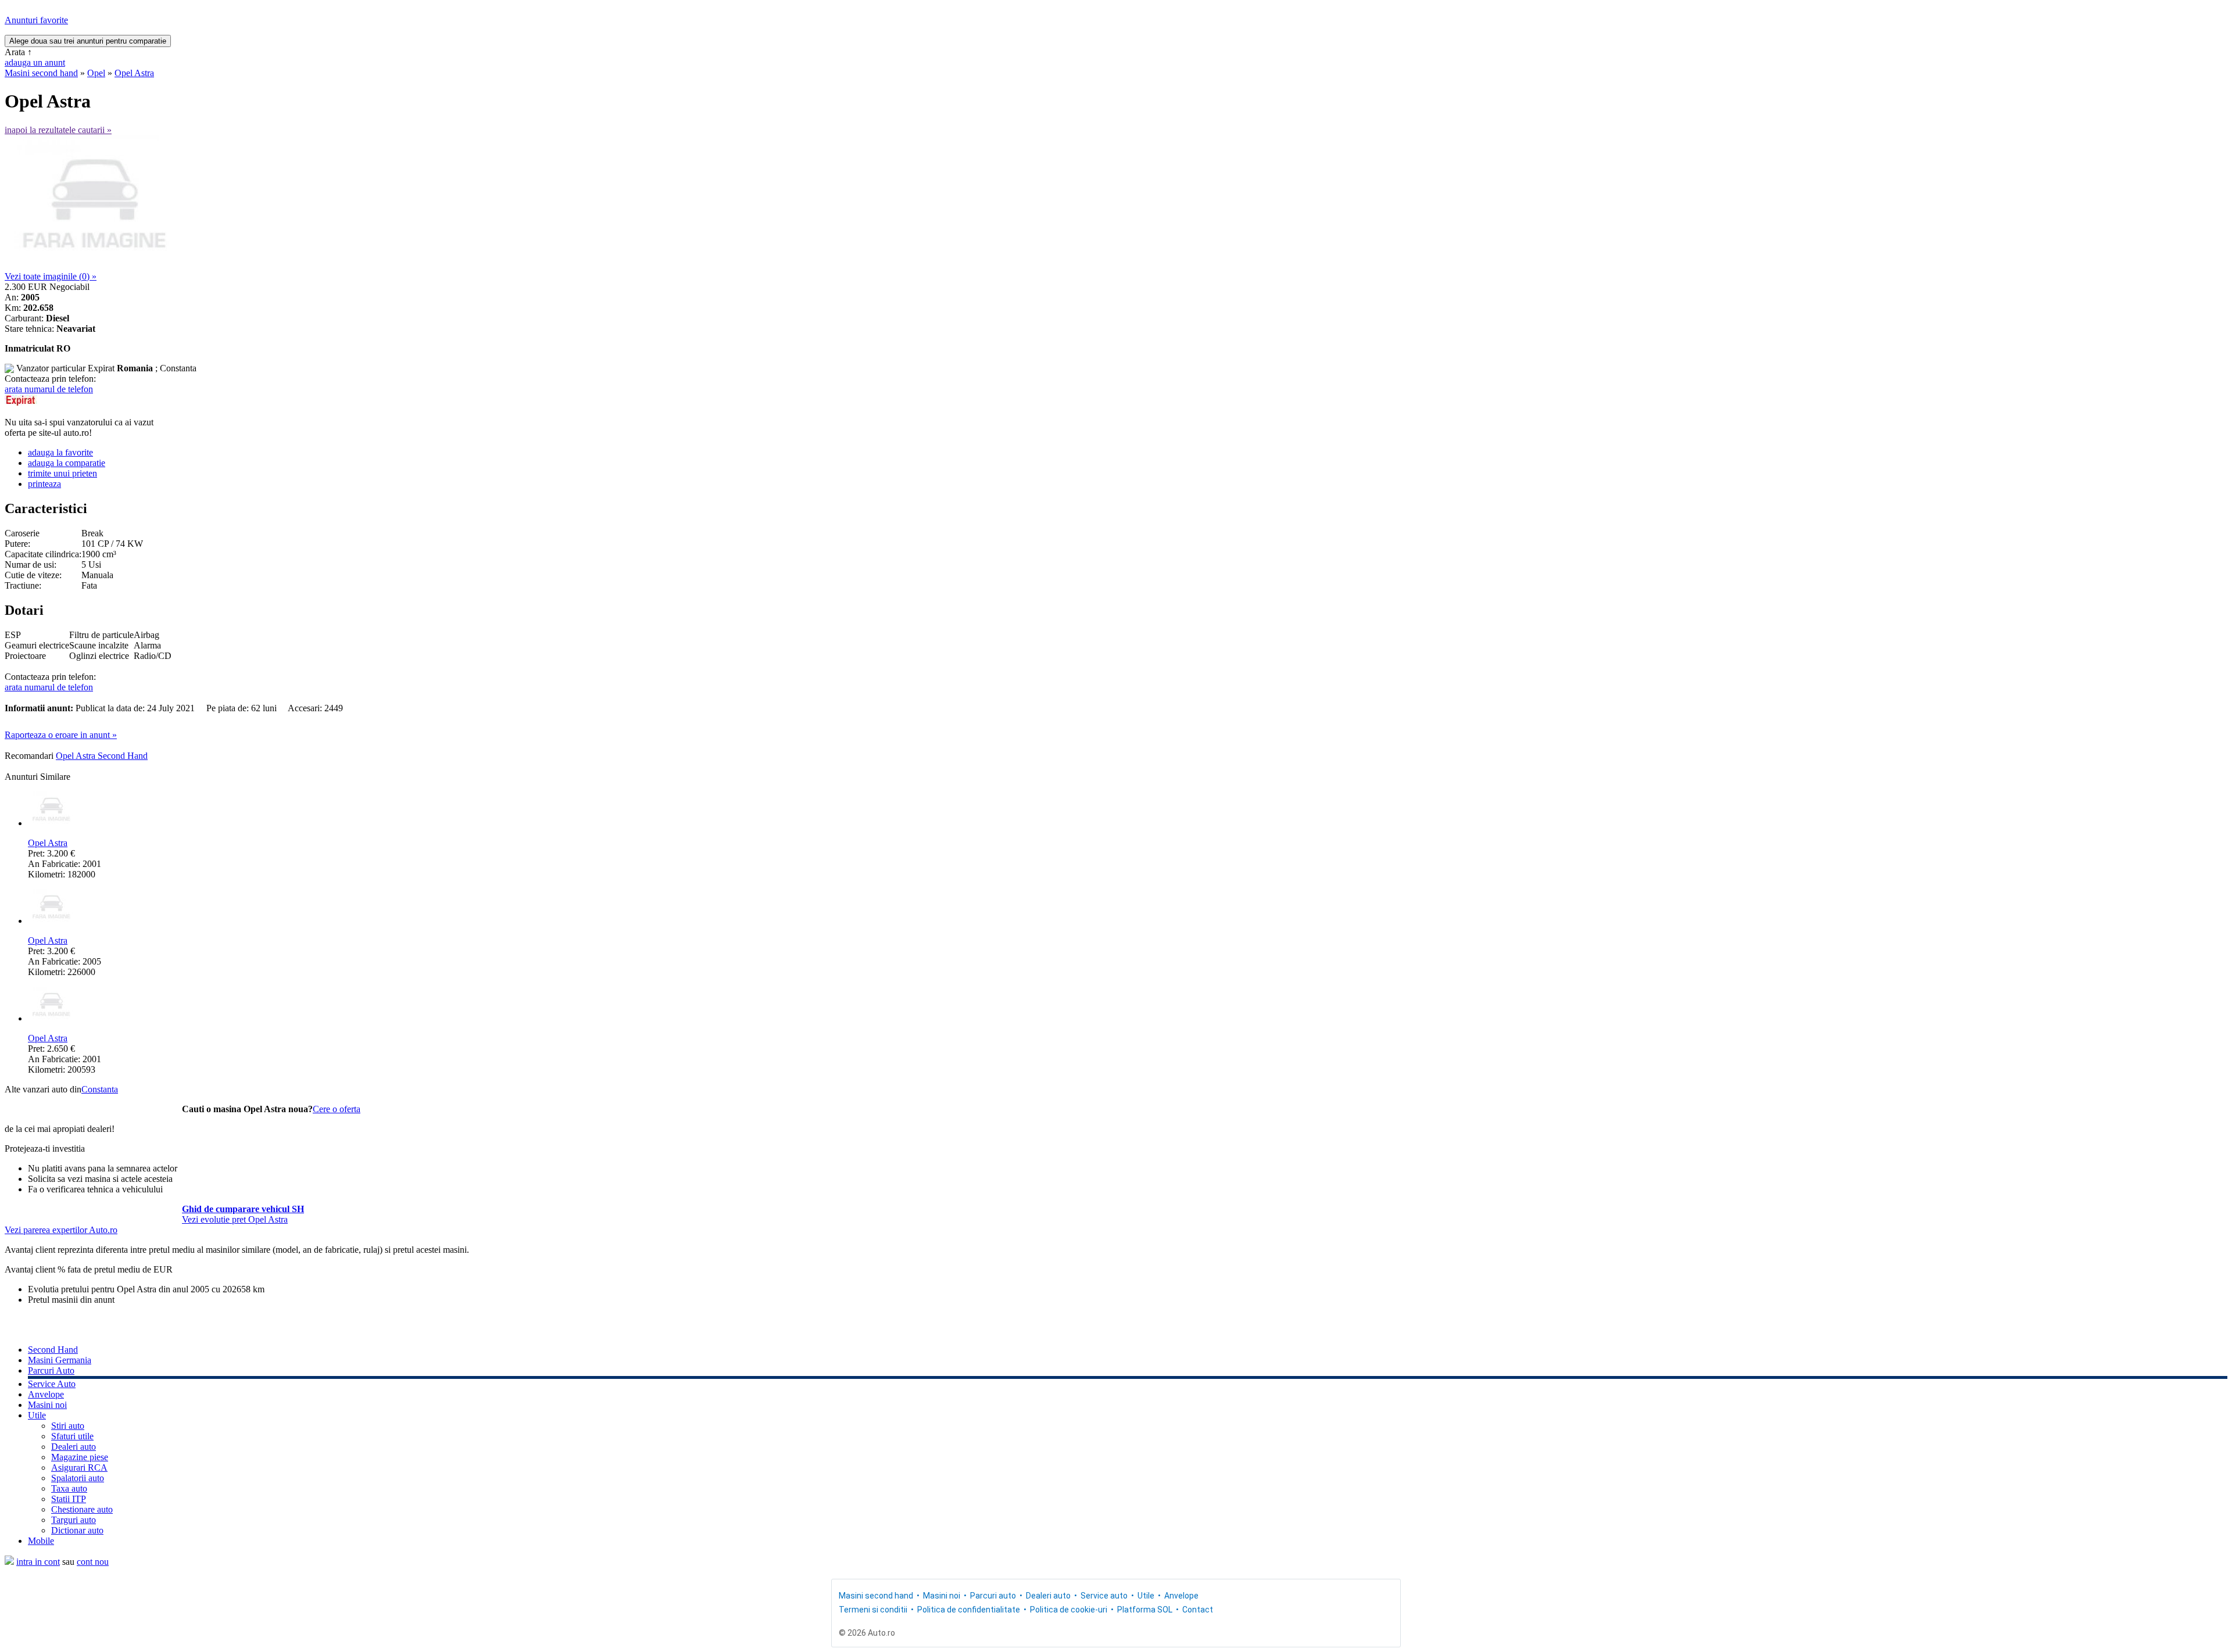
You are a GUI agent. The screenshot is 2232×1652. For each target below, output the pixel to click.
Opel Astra (134, 73)
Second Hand (53, 1350)
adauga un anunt (35, 62)
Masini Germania (60, 1360)
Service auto (1104, 1596)
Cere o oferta (337, 1109)
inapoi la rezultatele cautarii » (58, 130)
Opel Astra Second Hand (102, 756)
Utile (37, 1415)
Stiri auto (68, 1426)
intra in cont (38, 1562)
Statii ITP (69, 1499)
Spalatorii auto (78, 1478)
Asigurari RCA (79, 1468)
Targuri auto (74, 1520)
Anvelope (46, 1394)
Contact (1198, 1610)
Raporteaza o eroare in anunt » (61, 735)
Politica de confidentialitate (969, 1610)
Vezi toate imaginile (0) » (51, 276)
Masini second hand (41, 73)
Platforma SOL (1145, 1610)
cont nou (93, 1562)
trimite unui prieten (62, 473)
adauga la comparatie (67, 463)
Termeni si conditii (873, 1610)
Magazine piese (80, 1457)
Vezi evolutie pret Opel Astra (235, 1219)
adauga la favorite (60, 452)
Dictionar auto (77, 1530)
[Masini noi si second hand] (9, 1562)
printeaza (44, 484)
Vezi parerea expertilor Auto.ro (61, 1230)
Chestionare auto (82, 1509)
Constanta (100, 1089)
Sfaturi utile (72, 1436)
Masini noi (47, 1405)
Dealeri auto (74, 1447)
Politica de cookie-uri (1069, 1610)
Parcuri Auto (51, 1370)
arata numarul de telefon (49, 389)
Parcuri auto (993, 1596)
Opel (96, 73)
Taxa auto (69, 1488)
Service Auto (52, 1384)
